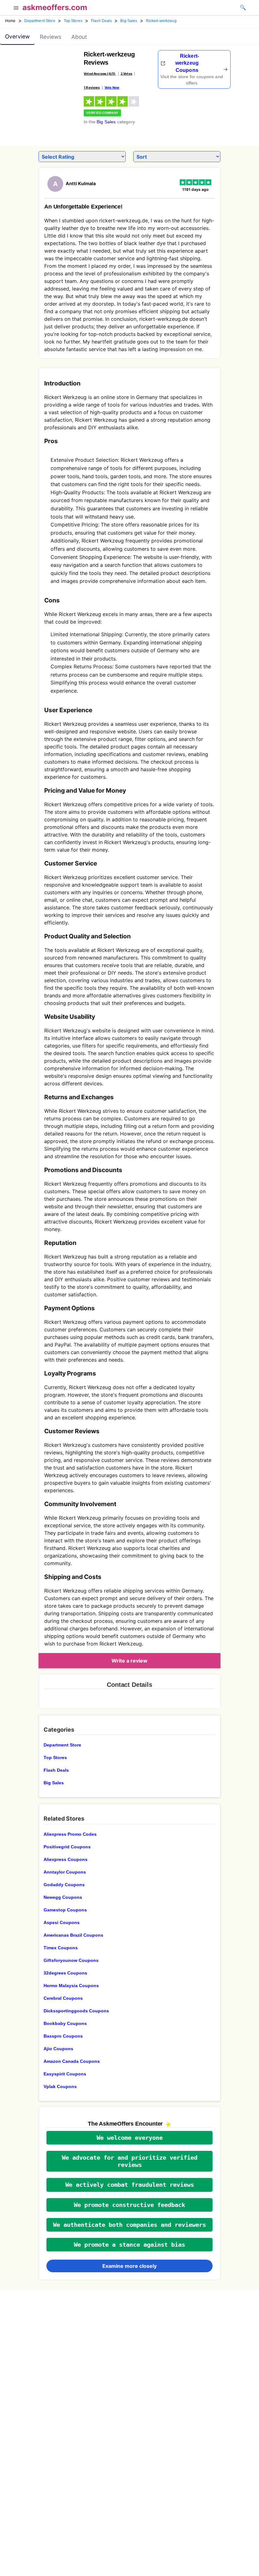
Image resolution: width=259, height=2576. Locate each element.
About (79, 37)
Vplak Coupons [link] (60, 2086)
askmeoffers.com (55, 7)
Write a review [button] (129, 1661)
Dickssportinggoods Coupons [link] (76, 2011)
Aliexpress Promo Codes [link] (70, 1834)
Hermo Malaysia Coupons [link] (71, 1986)
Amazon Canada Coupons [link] (72, 2061)
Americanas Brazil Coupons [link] (73, 1935)
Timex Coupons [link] (61, 1948)
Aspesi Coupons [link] (62, 1922)
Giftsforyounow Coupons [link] (71, 1960)
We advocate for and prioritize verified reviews (130, 2161)
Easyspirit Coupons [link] (65, 2074)
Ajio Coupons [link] (58, 2049)
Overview (17, 36)
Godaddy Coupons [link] (64, 1885)
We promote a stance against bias (129, 2245)
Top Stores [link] (73, 21)
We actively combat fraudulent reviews (130, 2185)
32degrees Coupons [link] (65, 1973)
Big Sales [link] (129, 21)
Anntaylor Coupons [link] (65, 1872)
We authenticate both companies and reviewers (129, 2225)
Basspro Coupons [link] (63, 2036)
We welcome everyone (130, 2138)
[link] (52, 68)
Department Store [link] (40, 21)
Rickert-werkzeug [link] (161, 21)
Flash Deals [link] (101, 21)
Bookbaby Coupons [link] (65, 2023)
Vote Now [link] (112, 87)
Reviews (51, 37)
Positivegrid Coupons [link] (67, 1847)
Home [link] (10, 21)
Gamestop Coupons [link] (65, 1910)
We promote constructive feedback (129, 2205)
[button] (16, 9)
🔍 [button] (243, 7)
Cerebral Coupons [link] (63, 1998)
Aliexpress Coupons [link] (66, 1859)
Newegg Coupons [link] (63, 1897)
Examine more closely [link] (129, 2266)
